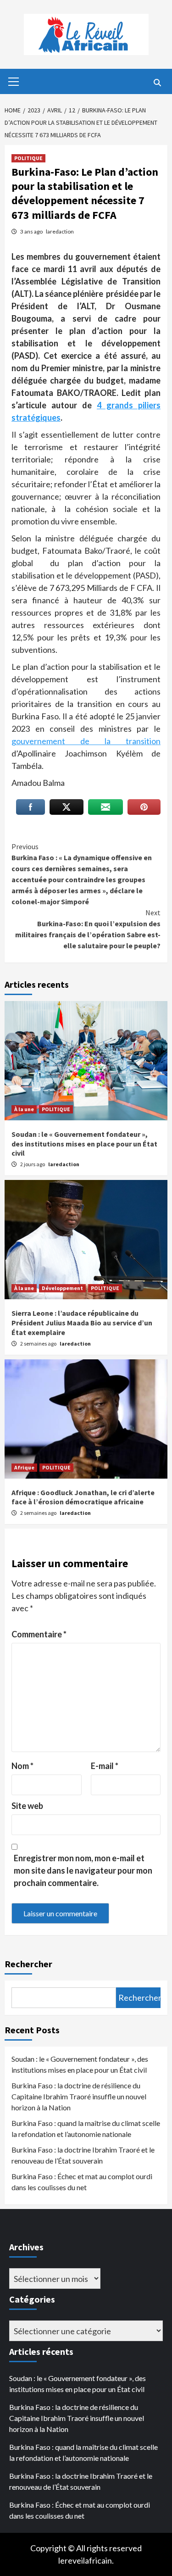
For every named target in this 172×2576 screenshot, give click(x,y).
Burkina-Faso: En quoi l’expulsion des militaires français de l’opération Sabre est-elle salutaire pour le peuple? (88, 929)
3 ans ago (32, 231)
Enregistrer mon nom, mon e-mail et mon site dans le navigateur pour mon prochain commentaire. (83, 1870)
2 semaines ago (39, 1344)
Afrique (24, 1467)
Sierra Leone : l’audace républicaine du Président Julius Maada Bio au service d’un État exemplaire (82, 1323)
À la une (24, 1109)
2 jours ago (33, 1164)
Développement (62, 1288)
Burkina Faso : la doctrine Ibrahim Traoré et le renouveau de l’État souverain (83, 2155)
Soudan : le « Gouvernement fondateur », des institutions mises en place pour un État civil (84, 1144)
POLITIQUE (28, 158)
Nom (22, 1766)
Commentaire (39, 1634)
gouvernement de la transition (86, 741)
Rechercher (28, 1964)
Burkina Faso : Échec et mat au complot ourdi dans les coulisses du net (82, 2182)
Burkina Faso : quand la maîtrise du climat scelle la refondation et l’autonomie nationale (86, 2128)
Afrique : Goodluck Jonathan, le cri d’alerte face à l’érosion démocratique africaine (83, 1497)
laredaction (60, 231)
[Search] (157, 83)
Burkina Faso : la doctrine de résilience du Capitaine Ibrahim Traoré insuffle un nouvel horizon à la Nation (79, 2096)
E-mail (105, 1766)
